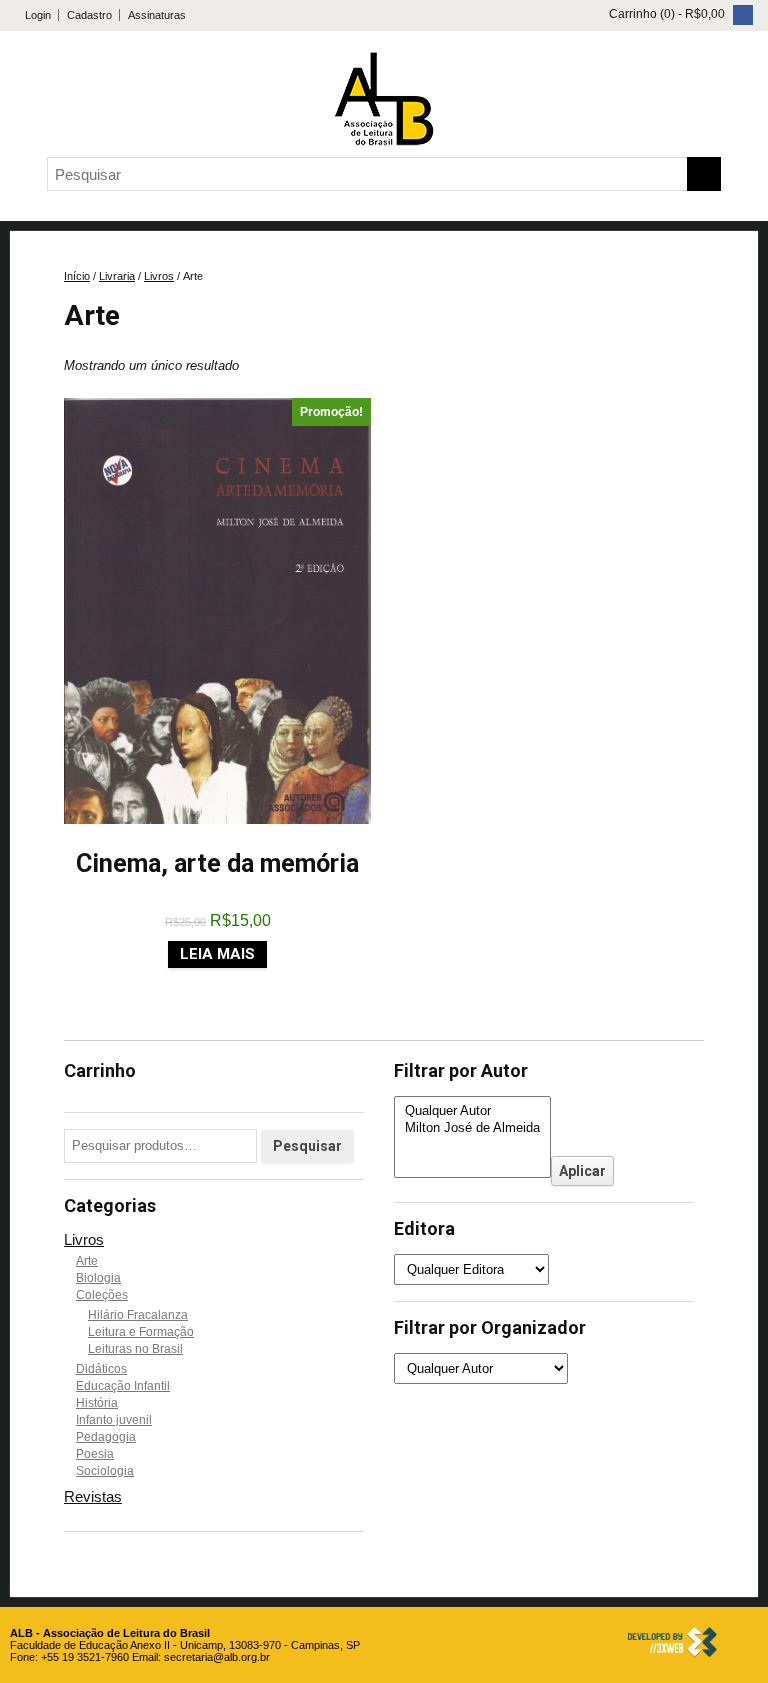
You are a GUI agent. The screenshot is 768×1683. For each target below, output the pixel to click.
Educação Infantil (123, 1386)
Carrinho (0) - (665, 14)
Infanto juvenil (114, 1420)
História (97, 1403)
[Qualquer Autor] (472, 1111)
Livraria (117, 276)
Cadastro (89, 15)
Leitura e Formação (141, 1332)
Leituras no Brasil (135, 1349)
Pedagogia (106, 1437)
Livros (159, 276)
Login (38, 15)
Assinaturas (157, 15)
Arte (87, 1261)
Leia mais (217, 954)
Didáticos (101, 1369)
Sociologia (105, 1471)
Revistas (93, 1496)
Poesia (95, 1454)
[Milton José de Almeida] (472, 1128)
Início (77, 276)
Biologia (98, 1278)
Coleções (102, 1295)
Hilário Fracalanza (138, 1315)
